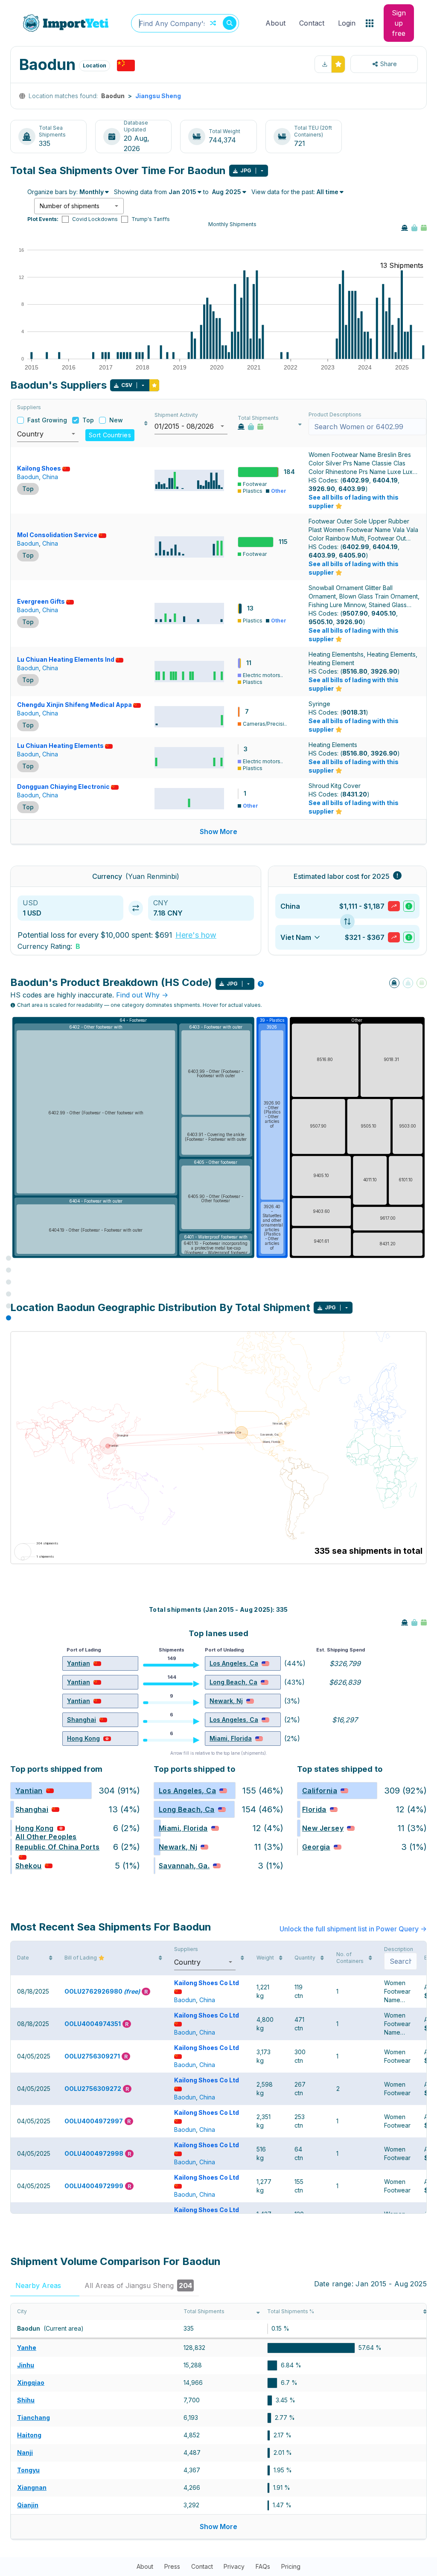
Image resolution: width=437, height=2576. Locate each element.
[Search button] (230, 23)
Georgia (316, 1847)
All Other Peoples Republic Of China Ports (57, 1842)
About (275, 23)
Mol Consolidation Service (57, 535)
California (320, 1791)
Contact (312, 23)
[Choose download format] (262, 171)
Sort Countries (110, 435)
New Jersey (323, 1828)
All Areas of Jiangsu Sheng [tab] (138, 2285)
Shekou (28, 1866)
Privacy (234, 2566)
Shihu (26, 2400)
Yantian (79, 1663)
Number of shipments (70, 206)
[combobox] (185, 23)
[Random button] (213, 23)
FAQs (263, 2566)
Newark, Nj (226, 1701)
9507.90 (355, 613)
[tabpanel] (218, 2422)
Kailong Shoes (39, 468)
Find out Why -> (142, 995)
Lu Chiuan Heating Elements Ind (66, 659)
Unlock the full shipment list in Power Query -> (353, 1929)
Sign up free (399, 23)
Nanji (25, 2452)
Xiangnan (32, 2487)
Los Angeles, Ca (234, 1663)
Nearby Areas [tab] (44, 2285)
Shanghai (82, 1720)
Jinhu (26, 2365)
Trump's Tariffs (151, 219)
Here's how (196, 935)
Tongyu (28, 2470)
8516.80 (355, 671)
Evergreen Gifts (41, 601)
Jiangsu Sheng (158, 96)
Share (389, 64)
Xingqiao (31, 2383)
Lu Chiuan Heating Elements (60, 746)
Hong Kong (83, 1738)
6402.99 (356, 480)
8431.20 (355, 794)
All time (328, 192)
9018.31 (354, 712)
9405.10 (384, 613)
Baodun (28, 477)
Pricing (291, 2566)
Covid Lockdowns (95, 219)
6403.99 (352, 489)
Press (172, 2566)
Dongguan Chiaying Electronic (63, 786)
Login (347, 23)
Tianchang (34, 2418)
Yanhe (27, 2348)
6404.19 (385, 480)
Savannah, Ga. (184, 1866)
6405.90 (352, 555)
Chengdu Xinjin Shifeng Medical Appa (74, 705)
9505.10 (321, 622)
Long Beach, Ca (233, 1682)
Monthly (92, 192)
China (50, 477)
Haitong (29, 2435)
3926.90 (322, 489)
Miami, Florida (231, 1738)
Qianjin (28, 2505)
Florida (314, 1809)
